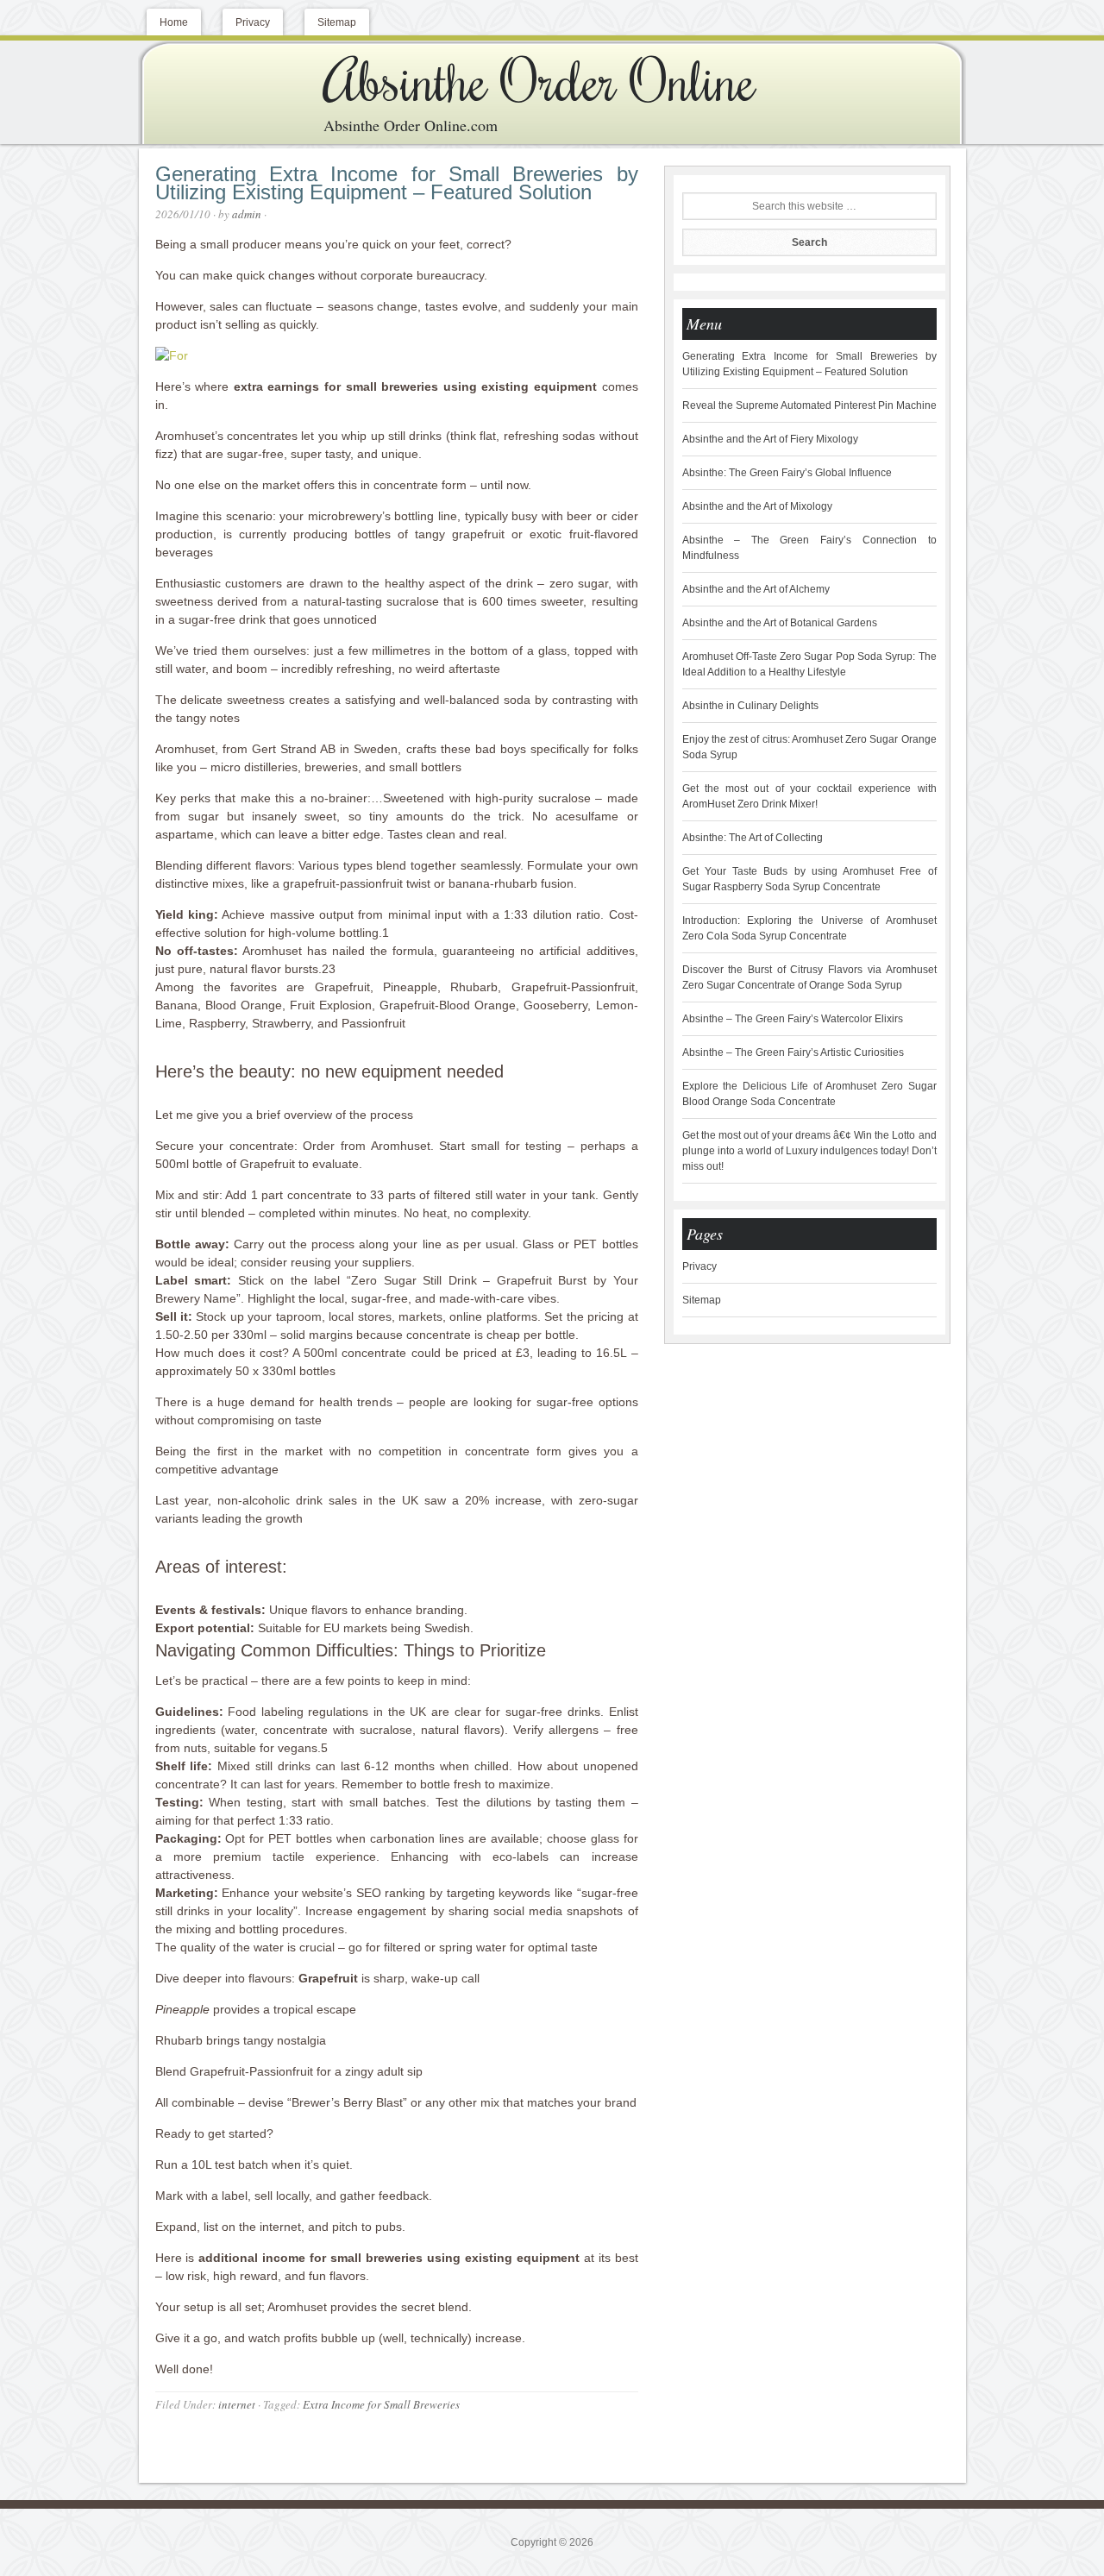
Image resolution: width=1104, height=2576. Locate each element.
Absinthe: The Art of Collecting (753, 838)
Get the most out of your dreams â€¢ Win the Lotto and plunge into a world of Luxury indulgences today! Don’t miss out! (809, 1151)
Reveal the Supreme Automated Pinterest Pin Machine (809, 405)
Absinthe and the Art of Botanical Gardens (780, 623)
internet (237, 2404)
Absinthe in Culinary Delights (750, 706)
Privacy (699, 1266)
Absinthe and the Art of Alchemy (756, 589)
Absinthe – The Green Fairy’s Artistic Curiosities (793, 1052)
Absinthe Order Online (539, 79)
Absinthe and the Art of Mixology (757, 506)
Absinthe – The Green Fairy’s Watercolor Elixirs (793, 1019)
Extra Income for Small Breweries (381, 2404)
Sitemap (702, 1300)
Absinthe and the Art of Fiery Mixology (770, 439)
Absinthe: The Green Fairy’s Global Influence (787, 473)
